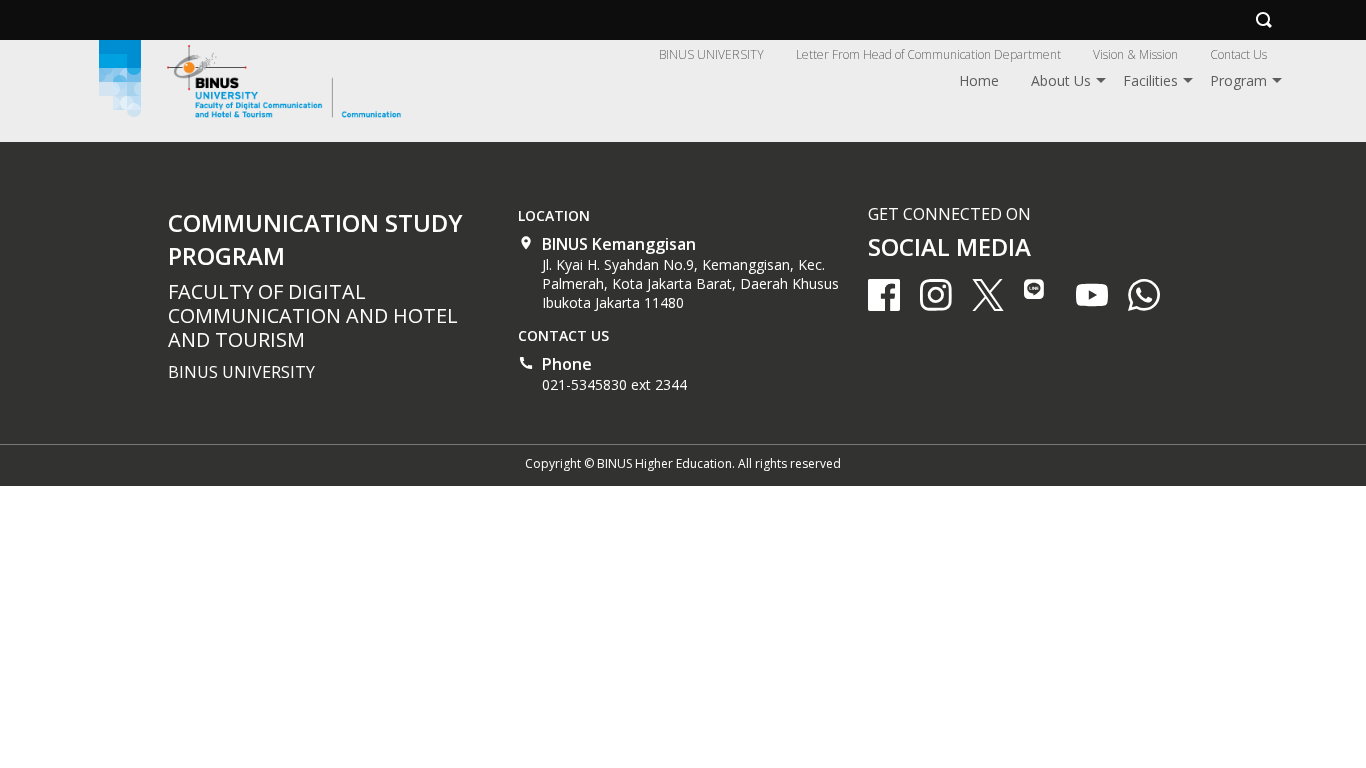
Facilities (1150, 80)
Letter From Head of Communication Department (928, 54)
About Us (1061, 80)
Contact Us (1238, 54)
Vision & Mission (1135, 54)
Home (979, 80)
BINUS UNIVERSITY (711, 54)
